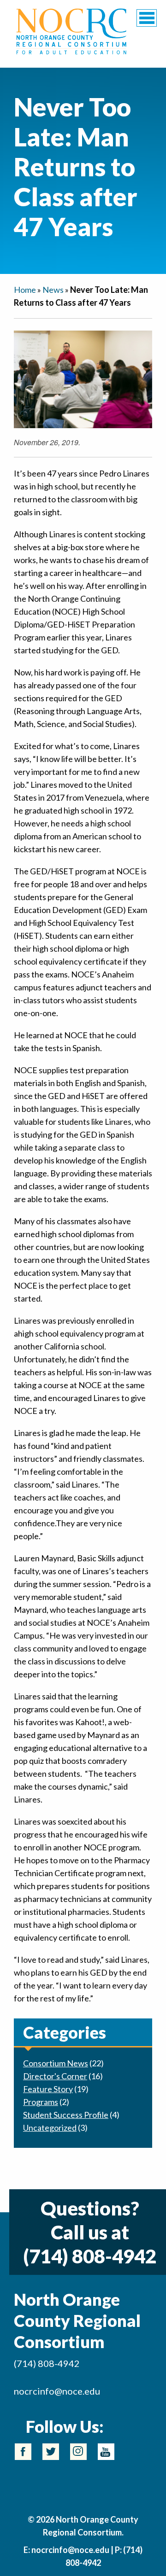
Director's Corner (55, 2076)
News (53, 290)
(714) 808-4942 (90, 2256)
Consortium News (56, 2063)
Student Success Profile (66, 2115)
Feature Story (48, 2089)
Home (25, 290)
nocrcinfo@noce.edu (57, 2391)
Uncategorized (50, 2128)
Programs (41, 2102)
